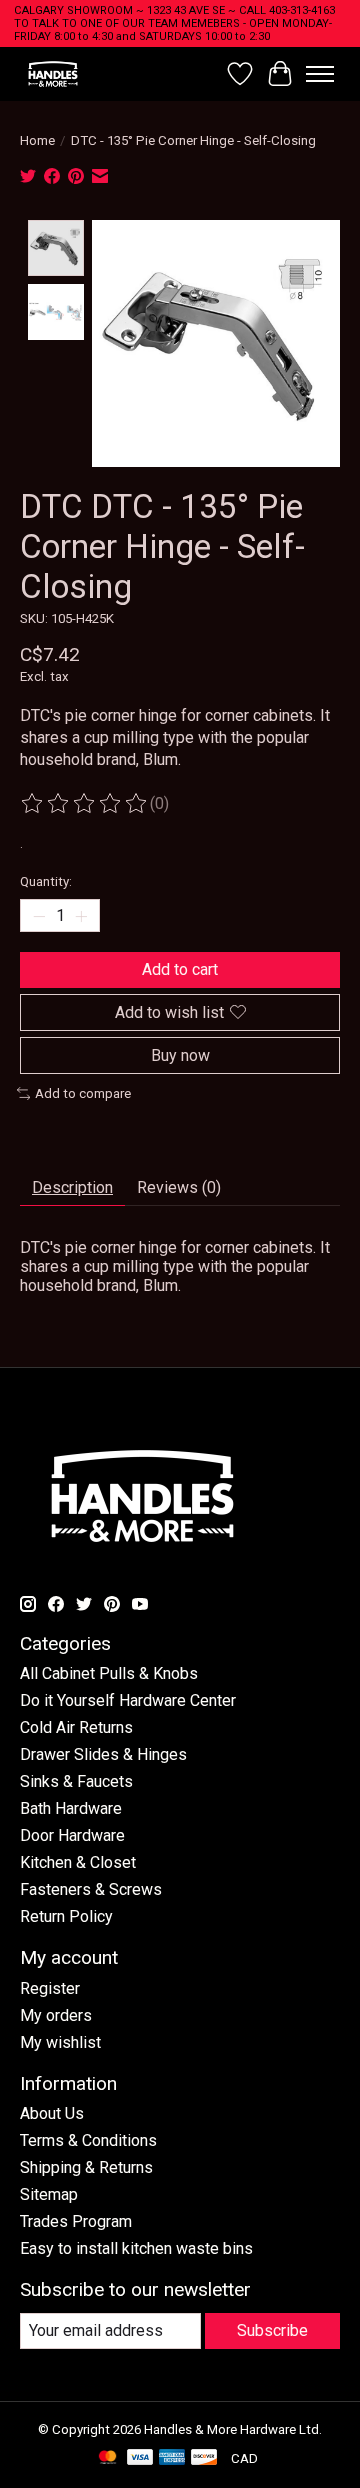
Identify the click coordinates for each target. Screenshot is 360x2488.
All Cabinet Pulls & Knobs (109, 1673)
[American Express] (172, 2458)
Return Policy (66, 1916)
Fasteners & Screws (91, 1889)
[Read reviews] (85, 804)
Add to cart (180, 969)
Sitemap (49, 2194)
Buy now (180, 1055)
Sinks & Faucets (76, 1781)
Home (37, 140)
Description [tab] (72, 1187)
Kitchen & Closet (78, 1862)
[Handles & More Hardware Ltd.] (53, 73)
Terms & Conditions (88, 2140)
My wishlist (60, 2042)
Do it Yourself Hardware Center (128, 1700)
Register (50, 1988)
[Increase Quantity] (81, 916)
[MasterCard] (108, 2458)
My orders (56, 2015)
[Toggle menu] (320, 74)
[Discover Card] (204, 2458)
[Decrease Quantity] (39, 916)
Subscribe (272, 2330)
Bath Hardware (71, 1808)
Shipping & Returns (86, 2167)
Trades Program (76, 2221)
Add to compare (83, 1093)
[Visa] (140, 2458)
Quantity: (46, 881)
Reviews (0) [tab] (179, 1187)
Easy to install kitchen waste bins (136, 2248)
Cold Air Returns (76, 1727)
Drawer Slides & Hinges (103, 1754)
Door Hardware (72, 1835)
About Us (52, 2113)
